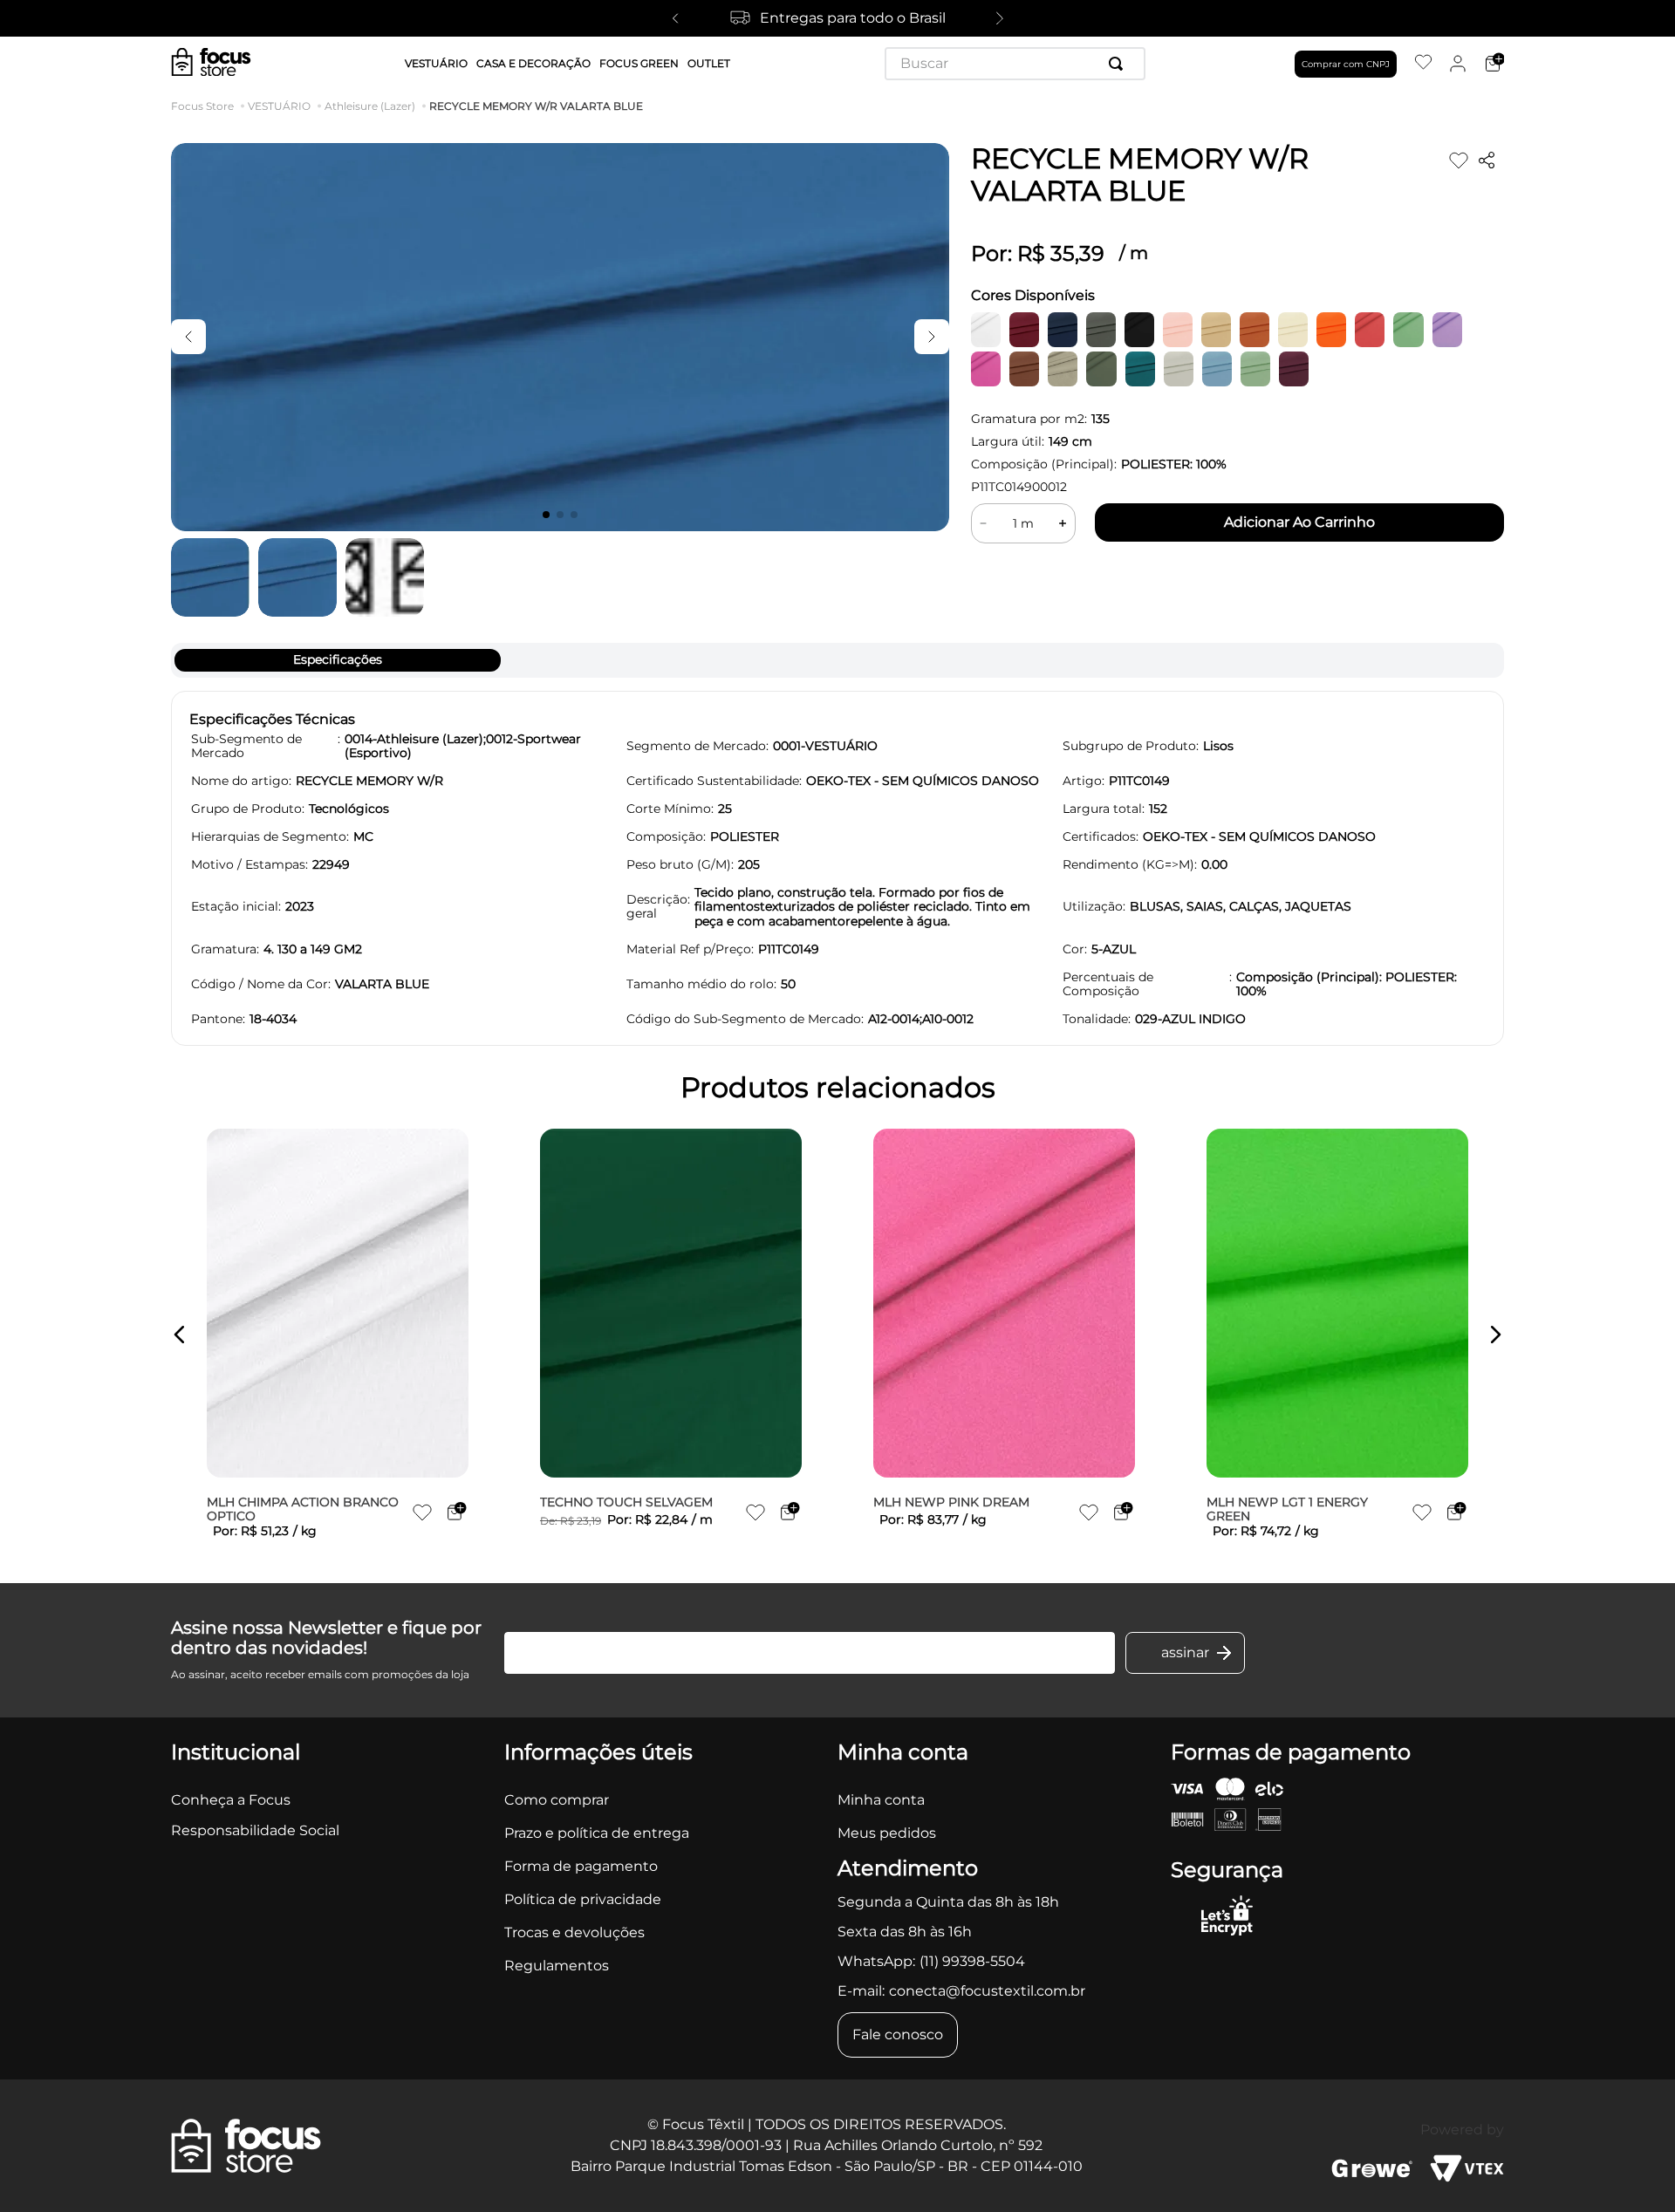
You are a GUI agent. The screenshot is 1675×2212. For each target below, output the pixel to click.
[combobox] (1015, 64)
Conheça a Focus (231, 1800)
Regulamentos (557, 1966)
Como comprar (557, 1800)
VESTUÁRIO (279, 106)
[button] (180, 1335)
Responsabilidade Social (255, 1830)
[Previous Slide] (675, 18)
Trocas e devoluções (574, 1932)
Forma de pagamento (581, 1866)
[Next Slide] (1000, 18)
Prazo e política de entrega (597, 1833)
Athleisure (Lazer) (370, 106)
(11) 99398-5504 (972, 1961)
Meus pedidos (887, 1833)
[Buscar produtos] (1119, 64)
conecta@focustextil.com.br (987, 1991)
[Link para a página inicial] (206, 106)
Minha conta (881, 1800)
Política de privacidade (583, 1899)
